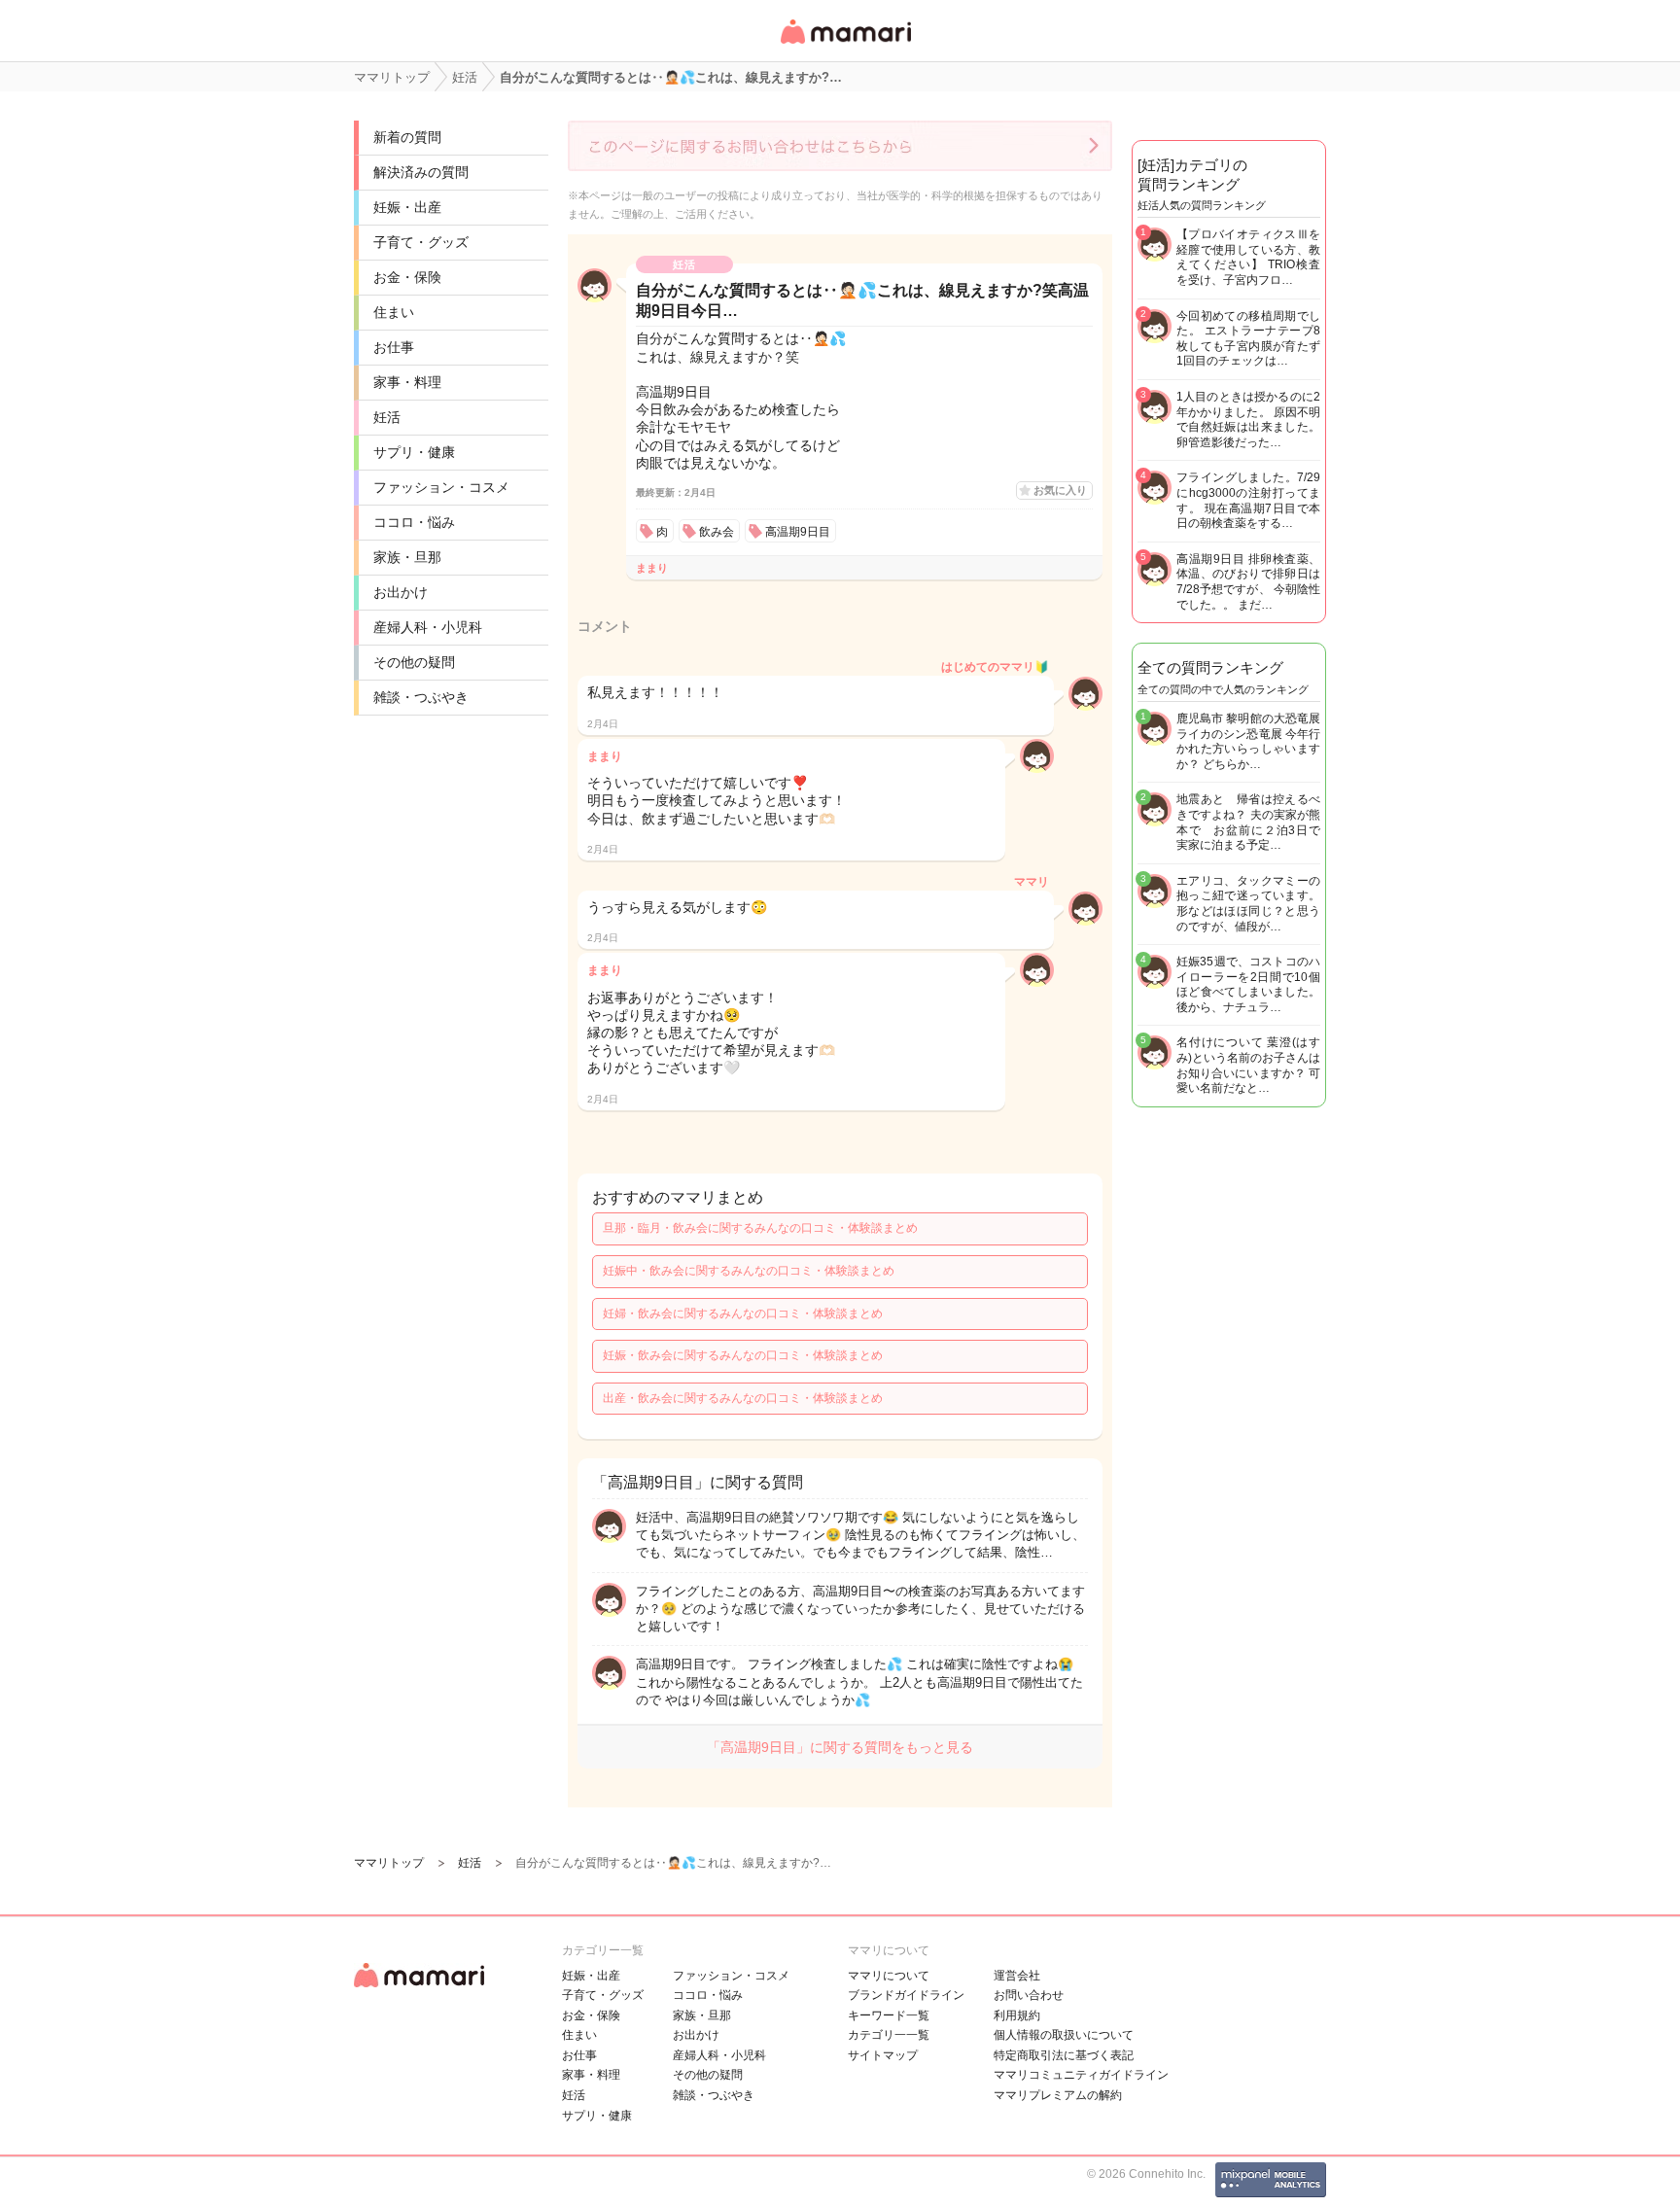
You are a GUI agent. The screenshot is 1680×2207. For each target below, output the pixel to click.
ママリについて (889, 1976)
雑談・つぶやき (421, 697)
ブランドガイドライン (906, 1995)
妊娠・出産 (407, 207)
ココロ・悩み (414, 522)
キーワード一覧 (889, 2015)
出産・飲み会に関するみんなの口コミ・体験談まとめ (743, 1398)
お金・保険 (407, 277)
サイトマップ (883, 2055)
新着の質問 (407, 137)
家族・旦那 (407, 557)
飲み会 (717, 532)
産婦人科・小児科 (428, 627)
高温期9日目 (798, 532)
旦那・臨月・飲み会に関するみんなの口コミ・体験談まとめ (760, 1228)
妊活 (387, 417)
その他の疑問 (414, 662)
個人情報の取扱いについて (1064, 2035)
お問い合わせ (1029, 1995)
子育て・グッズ (421, 242)
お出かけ (401, 592)
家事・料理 (407, 382)
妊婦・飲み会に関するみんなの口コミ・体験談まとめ (743, 1314)
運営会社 (1017, 1976)
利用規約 (1017, 2015)
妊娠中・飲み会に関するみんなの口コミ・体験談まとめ (749, 1271)
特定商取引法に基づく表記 (1064, 2055)
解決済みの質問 (421, 172)
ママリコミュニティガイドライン (1081, 2075)
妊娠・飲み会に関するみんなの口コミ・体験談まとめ (743, 1355)
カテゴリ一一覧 (889, 2035)
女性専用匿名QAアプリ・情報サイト (845, 45)
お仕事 (394, 347)
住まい (394, 312)
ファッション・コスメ (441, 487)
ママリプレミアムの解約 (1058, 2095)
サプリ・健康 (414, 452)
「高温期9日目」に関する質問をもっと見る (840, 1747)
